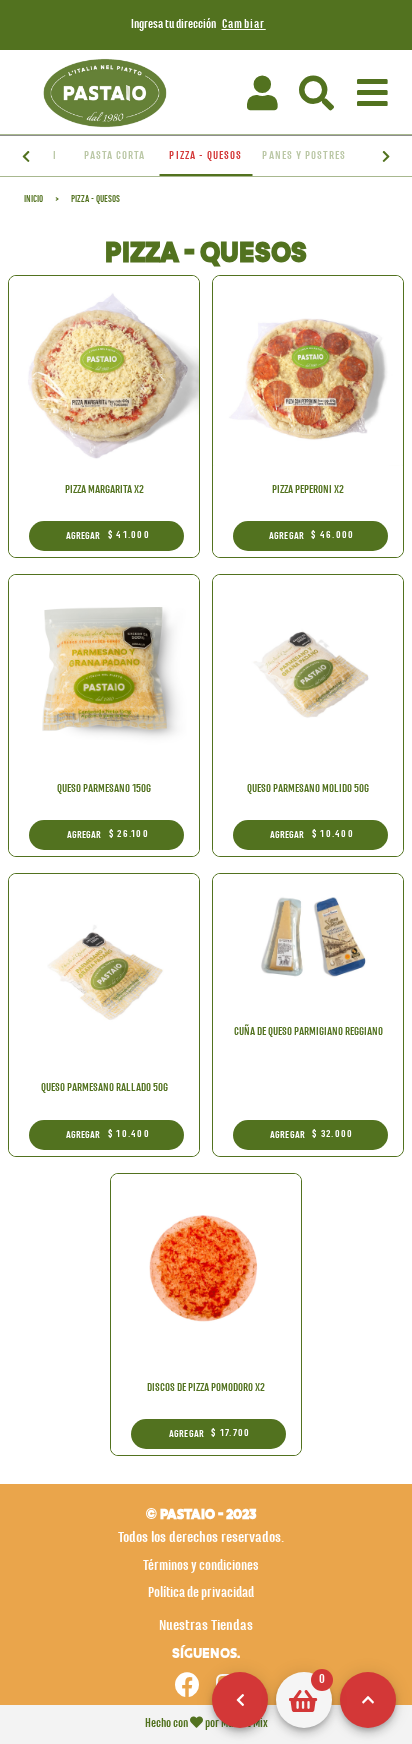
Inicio (33, 199)
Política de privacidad (201, 1593)
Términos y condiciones (201, 1566)
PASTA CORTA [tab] (115, 156)
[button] (317, 93)
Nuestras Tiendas (206, 1626)
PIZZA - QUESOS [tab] (205, 156)
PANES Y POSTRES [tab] (304, 156)
